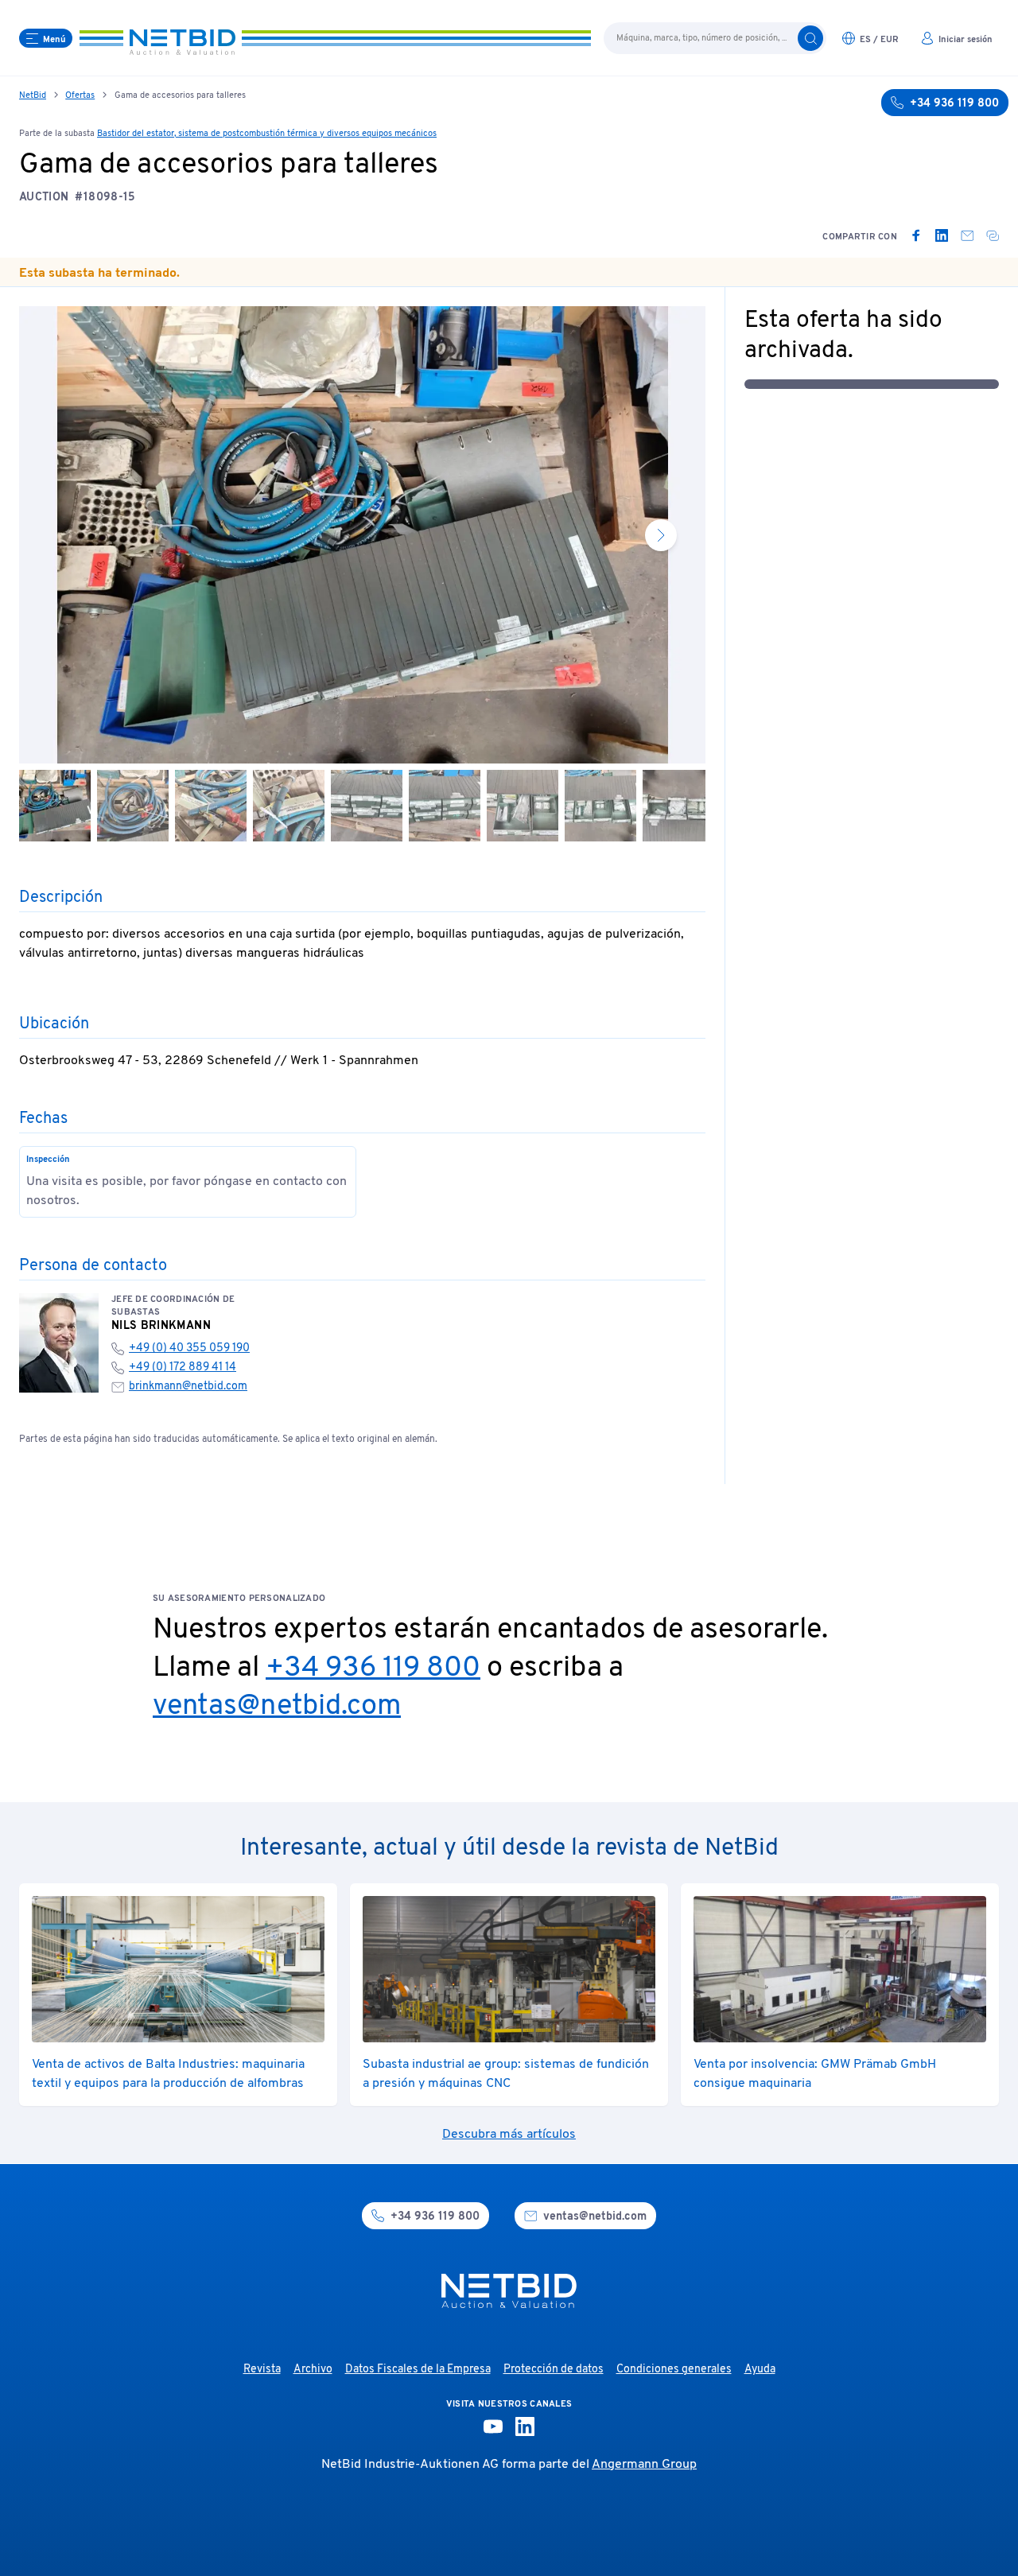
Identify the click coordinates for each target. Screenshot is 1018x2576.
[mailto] (967, 235)
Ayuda (760, 2370)
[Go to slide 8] (600, 806)
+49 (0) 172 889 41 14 (183, 1368)
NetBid (33, 95)
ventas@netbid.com (277, 1707)
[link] (916, 235)
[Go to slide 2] (133, 806)
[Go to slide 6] (445, 806)
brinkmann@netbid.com (188, 1387)
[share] (993, 235)
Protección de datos (554, 2370)
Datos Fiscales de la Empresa (418, 2370)
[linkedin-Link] (525, 2426)
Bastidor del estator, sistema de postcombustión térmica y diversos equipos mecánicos (267, 134)
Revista (262, 2370)
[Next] (661, 535)
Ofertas (80, 95)
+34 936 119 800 (373, 1669)
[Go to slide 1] (55, 806)
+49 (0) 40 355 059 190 (189, 1348)
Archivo (313, 2370)
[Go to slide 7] (523, 806)
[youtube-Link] (493, 2426)
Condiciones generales (674, 2370)
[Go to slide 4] (289, 806)
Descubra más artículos (509, 2135)
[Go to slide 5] (367, 806)
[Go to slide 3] (211, 806)
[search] (810, 38)
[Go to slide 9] (678, 806)
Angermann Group (644, 2465)
